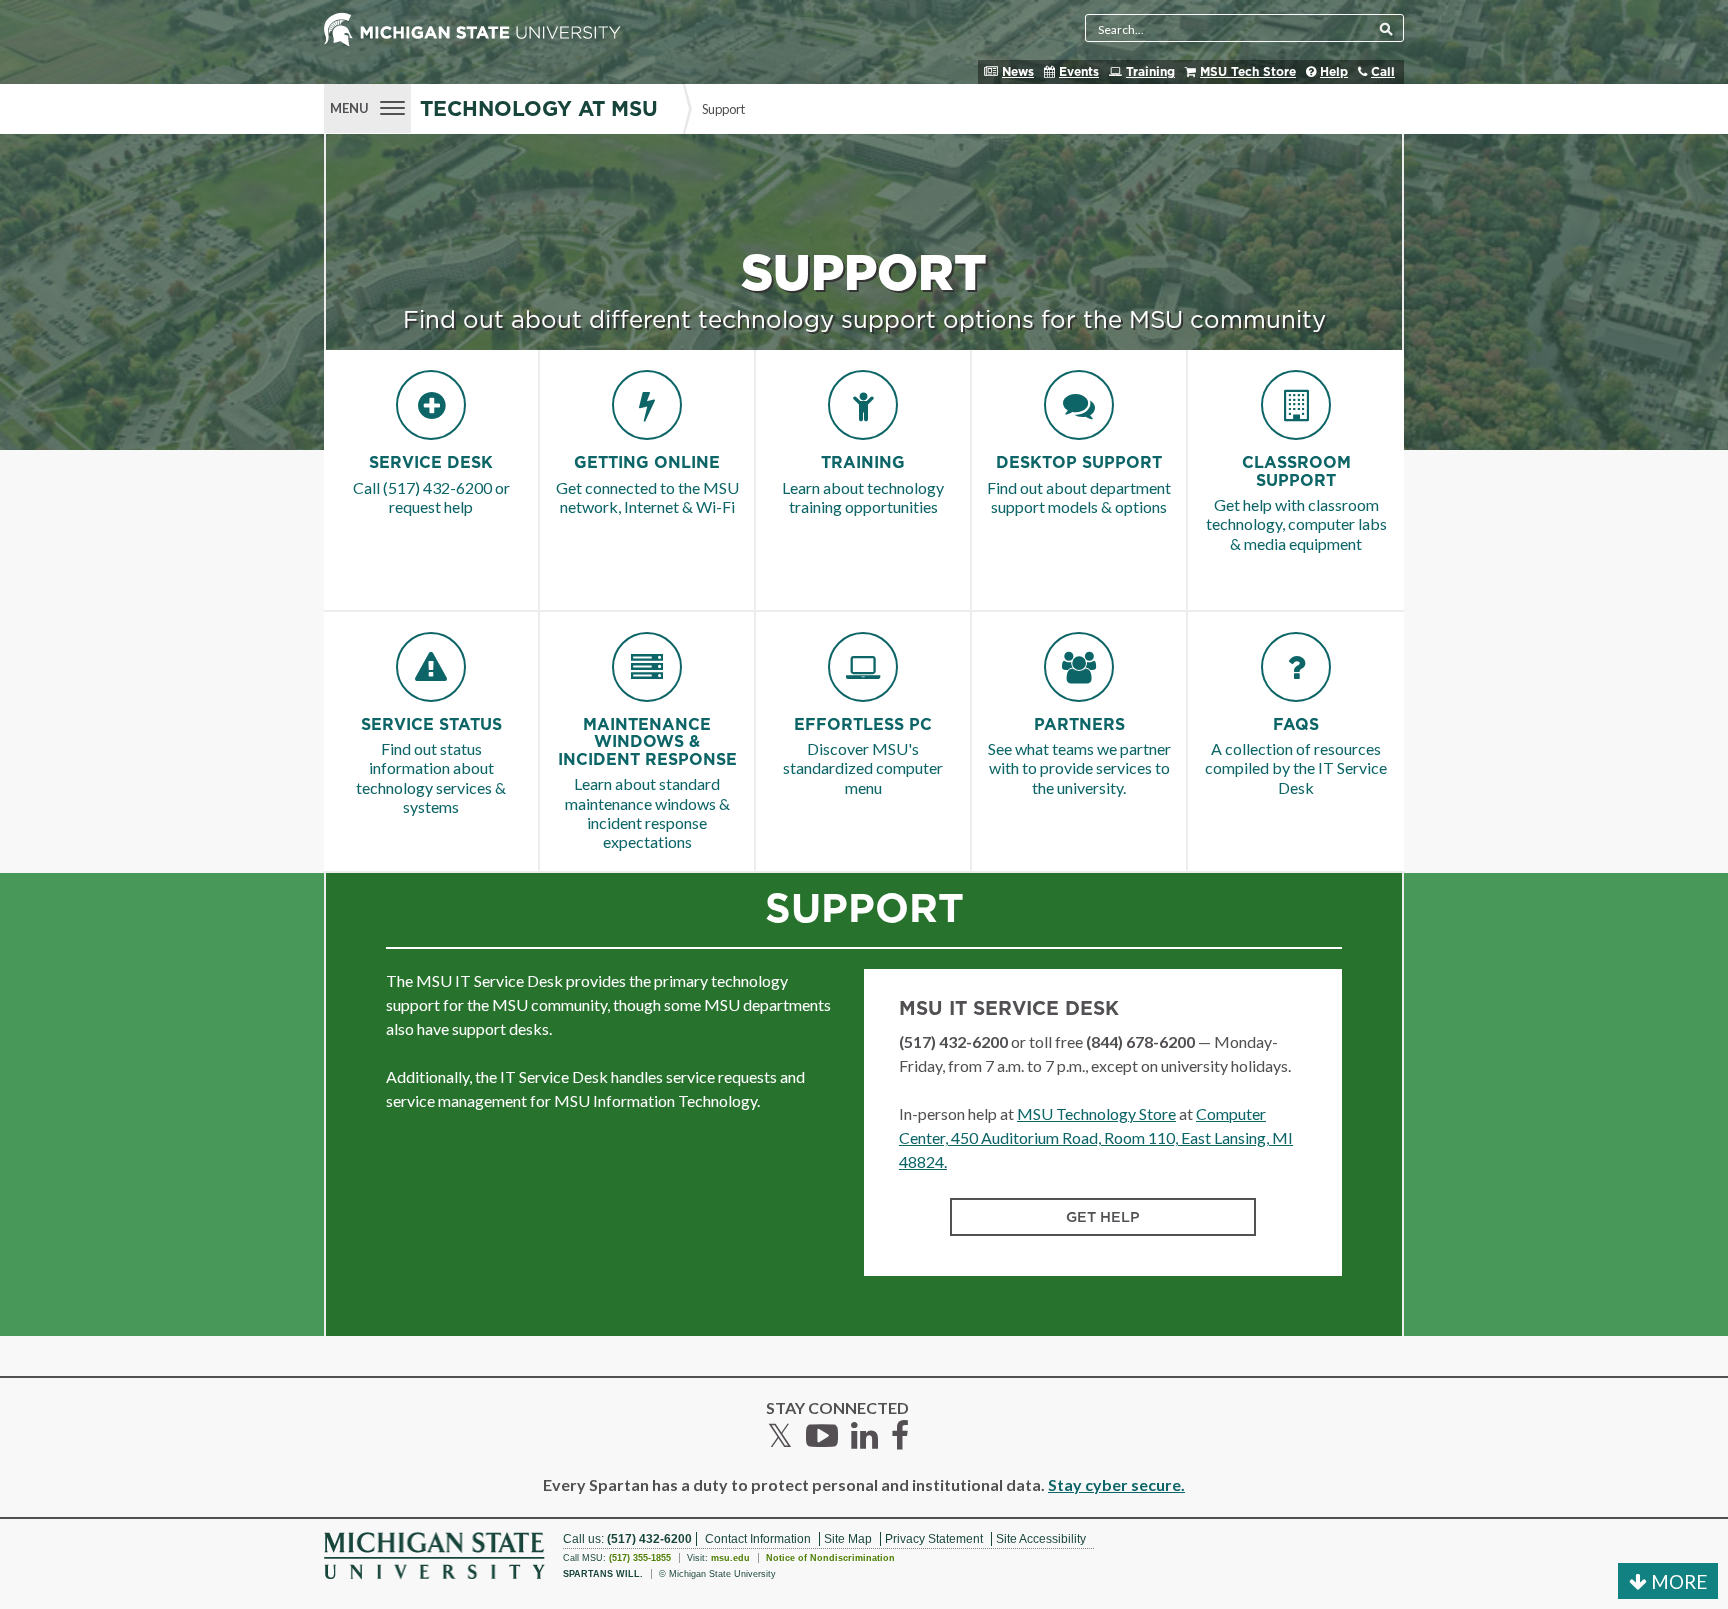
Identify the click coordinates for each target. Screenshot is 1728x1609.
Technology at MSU (539, 109)
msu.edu (730, 1558)
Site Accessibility (1041, 1539)
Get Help (1103, 1217)
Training (1150, 72)
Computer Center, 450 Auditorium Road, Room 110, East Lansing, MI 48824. (1096, 1137)
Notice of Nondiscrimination (830, 1558)
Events (1079, 72)
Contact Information (758, 1539)
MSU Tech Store (1248, 72)
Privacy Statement (934, 1539)
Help (1334, 72)
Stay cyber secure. (1116, 1484)
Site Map (848, 1539)
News (1018, 72)
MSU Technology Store (1096, 1113)
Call (1383, 72)
